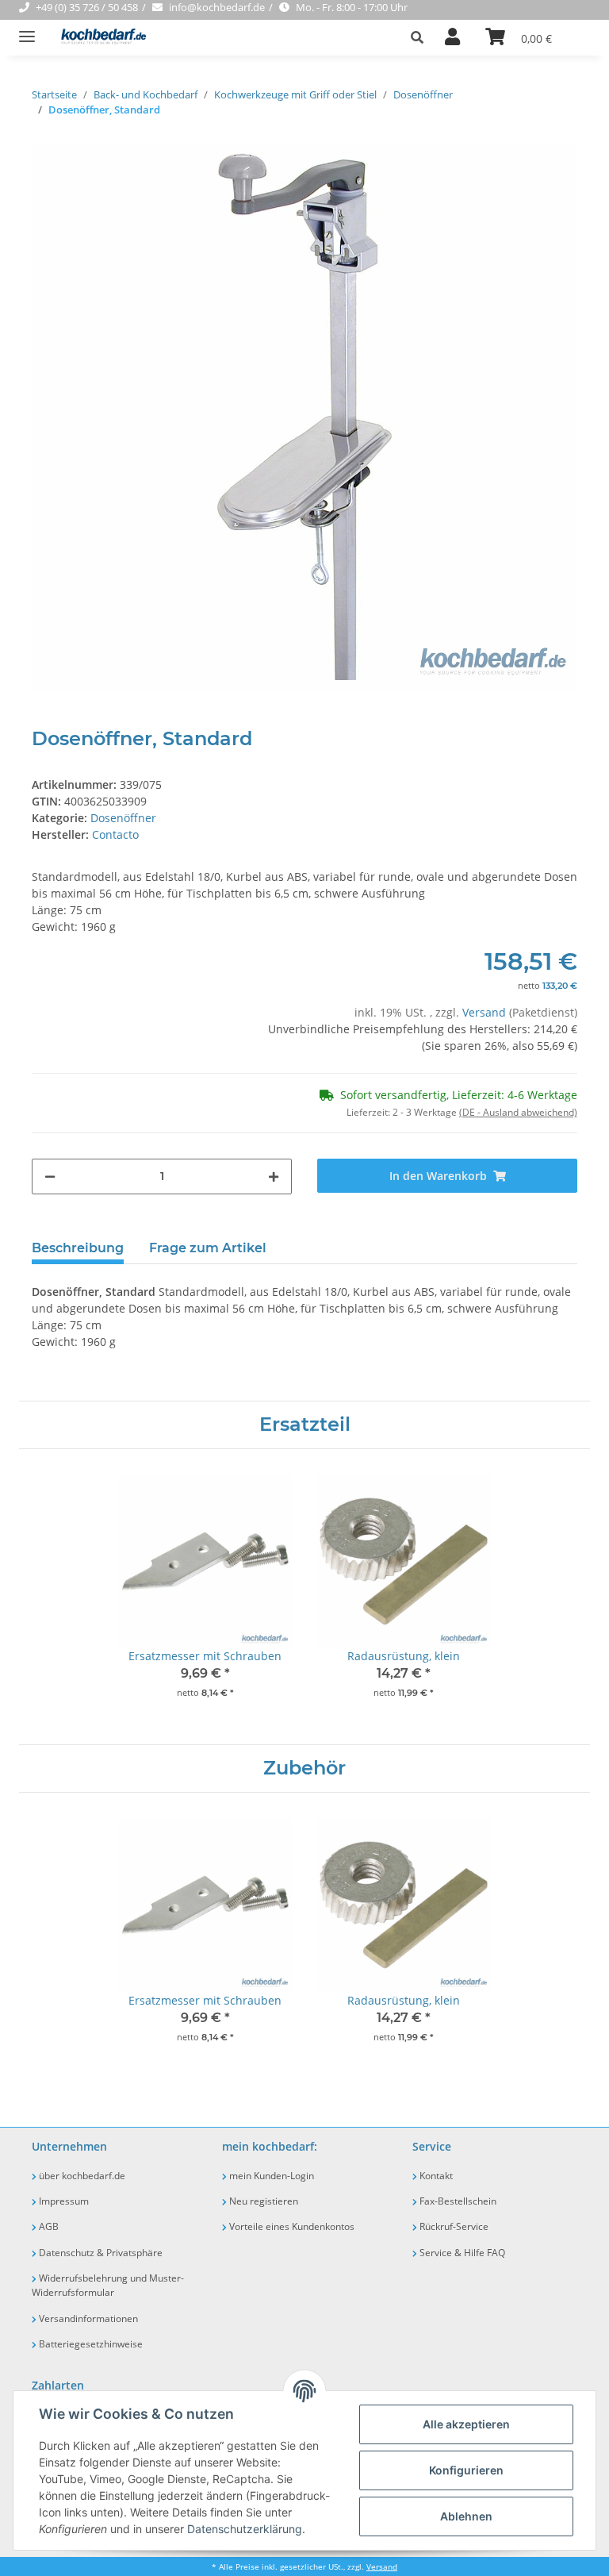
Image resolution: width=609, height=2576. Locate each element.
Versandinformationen (87, 2318)
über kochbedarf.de (81, 2176)
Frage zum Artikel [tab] (208, 1248)
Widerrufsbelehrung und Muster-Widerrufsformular (108, 2285)
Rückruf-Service (453, 2226)
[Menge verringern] (50, 1177)
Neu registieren (262, 2201)
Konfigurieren (466, 2470)
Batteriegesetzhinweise (90, 2344)
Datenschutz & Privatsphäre (100, 2253)
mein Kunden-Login (270, 2176)
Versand (486, 1012)
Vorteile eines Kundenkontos (291, 2226)
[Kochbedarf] (99, 38)
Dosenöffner (123, 818)
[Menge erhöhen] (274, 1177)
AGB (48, 2226)
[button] (421, 37)
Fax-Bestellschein (457, 2201)
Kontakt (435, 2176)
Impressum (63, 2201)
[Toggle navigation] (27, 30)
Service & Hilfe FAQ (461, 2253)
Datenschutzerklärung (245, 2529)
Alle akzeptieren (466, 2424)
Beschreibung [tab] (78, 1248)
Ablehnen (466, 2516)
